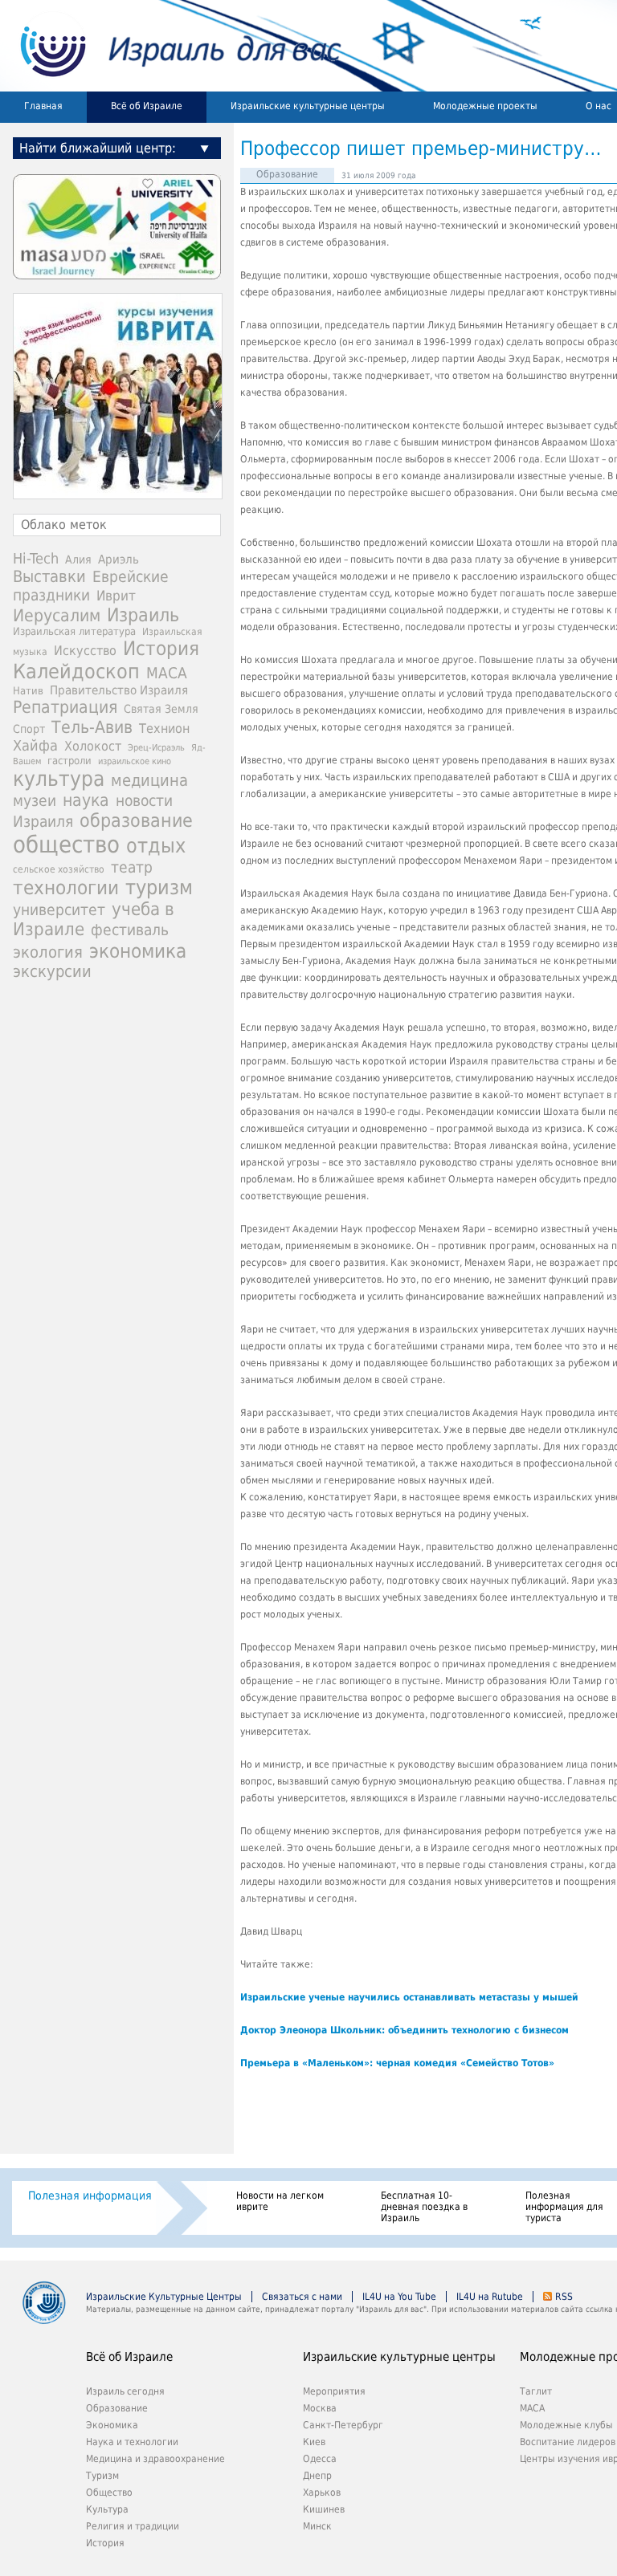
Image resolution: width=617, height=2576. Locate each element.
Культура (107, 2509)
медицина (149, 780)
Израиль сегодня (125, 2391)
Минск (317, 2526)
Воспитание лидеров (568, 2442)
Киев (314, 2442)
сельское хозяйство (59, 869)
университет (59, 910)
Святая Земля (161, 709)
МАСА (167, 673)
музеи (35, 801)
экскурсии (52, 972)
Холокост (93, 746)
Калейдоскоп (76, 671)
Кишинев (324, 2509)
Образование (287, 174)
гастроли (69, 760)
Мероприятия (334, 2391)
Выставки (49, 576)
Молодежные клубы (566, 2425)
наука (86, 800)
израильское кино (135, 761)
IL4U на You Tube (399, 2297)
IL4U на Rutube (490, 2297)
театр (132, 867)
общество (66, 844)
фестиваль (130, 930)
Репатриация (65, 707)
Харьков (322, 2493)
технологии (66, 888)
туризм (159, 887)
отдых (156, 846)
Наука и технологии (132, 2442)
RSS (564, 2297)
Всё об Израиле (147, 106)
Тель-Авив (92, 727)
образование (136, 820)
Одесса (320, 2459)
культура (59, 779)
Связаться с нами (302, 2297)
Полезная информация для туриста (564, 2207)
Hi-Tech (36, 558)
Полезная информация (90, 2196)
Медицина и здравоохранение (155, 2459)
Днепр (317, 2476)
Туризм (102, 2476)
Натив (28, 691)
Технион (164, 728)
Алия (78, 560)
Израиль (143, 615)
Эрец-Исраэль (156, 748)
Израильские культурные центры (308, 106)
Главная (43, 106)
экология (48, 952)
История (161, 649)
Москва (320, 2408)
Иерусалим (57, 616)
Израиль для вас (171, 46)
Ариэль (118, 560)
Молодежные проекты (485, 106)
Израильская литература (74, 631)
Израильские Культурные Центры (164, 2297)
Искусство (85, 651)
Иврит (116, 596)
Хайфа (35, 745)
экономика (138, 951)
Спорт (29, 729)
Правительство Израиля (119, 690)
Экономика (112, 2425)
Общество (109, 2493)
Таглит (536, 2391)
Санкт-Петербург (343, 2425)
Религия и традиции (133, 2526)
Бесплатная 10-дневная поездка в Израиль (424, 2207)
